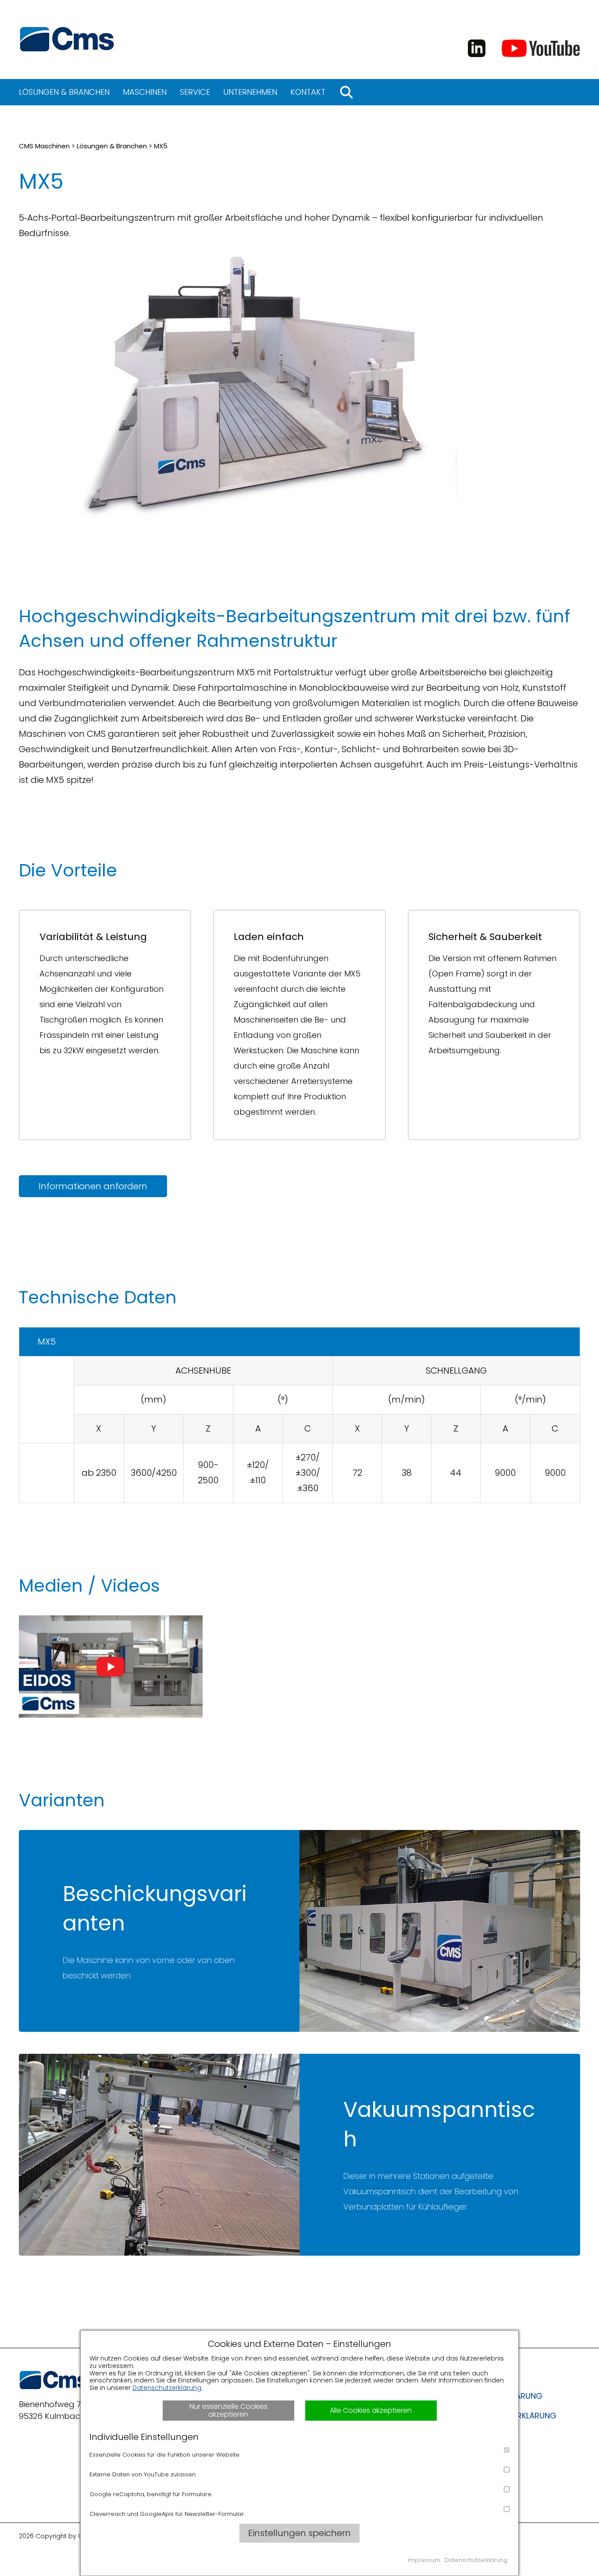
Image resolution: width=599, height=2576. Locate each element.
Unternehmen (250, 92)
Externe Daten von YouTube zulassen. (143, 2474)
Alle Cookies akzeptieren (371, 2410)
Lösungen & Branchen (64, 92)
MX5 (161, 146)
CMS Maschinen (44, 146)
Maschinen (145, 92)
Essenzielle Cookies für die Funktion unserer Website (164, 2455)
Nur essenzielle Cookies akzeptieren (228, 2410)
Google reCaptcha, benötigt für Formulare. (151, 2494)
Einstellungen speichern (299, 2533)
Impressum (424, 2560)
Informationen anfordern (93, 1186)
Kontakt (308, 92)
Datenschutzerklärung (167, 2388)
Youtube (541, 48)
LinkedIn (477, 48)
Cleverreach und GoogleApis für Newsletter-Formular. (167, 2514)
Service (195, 92)
